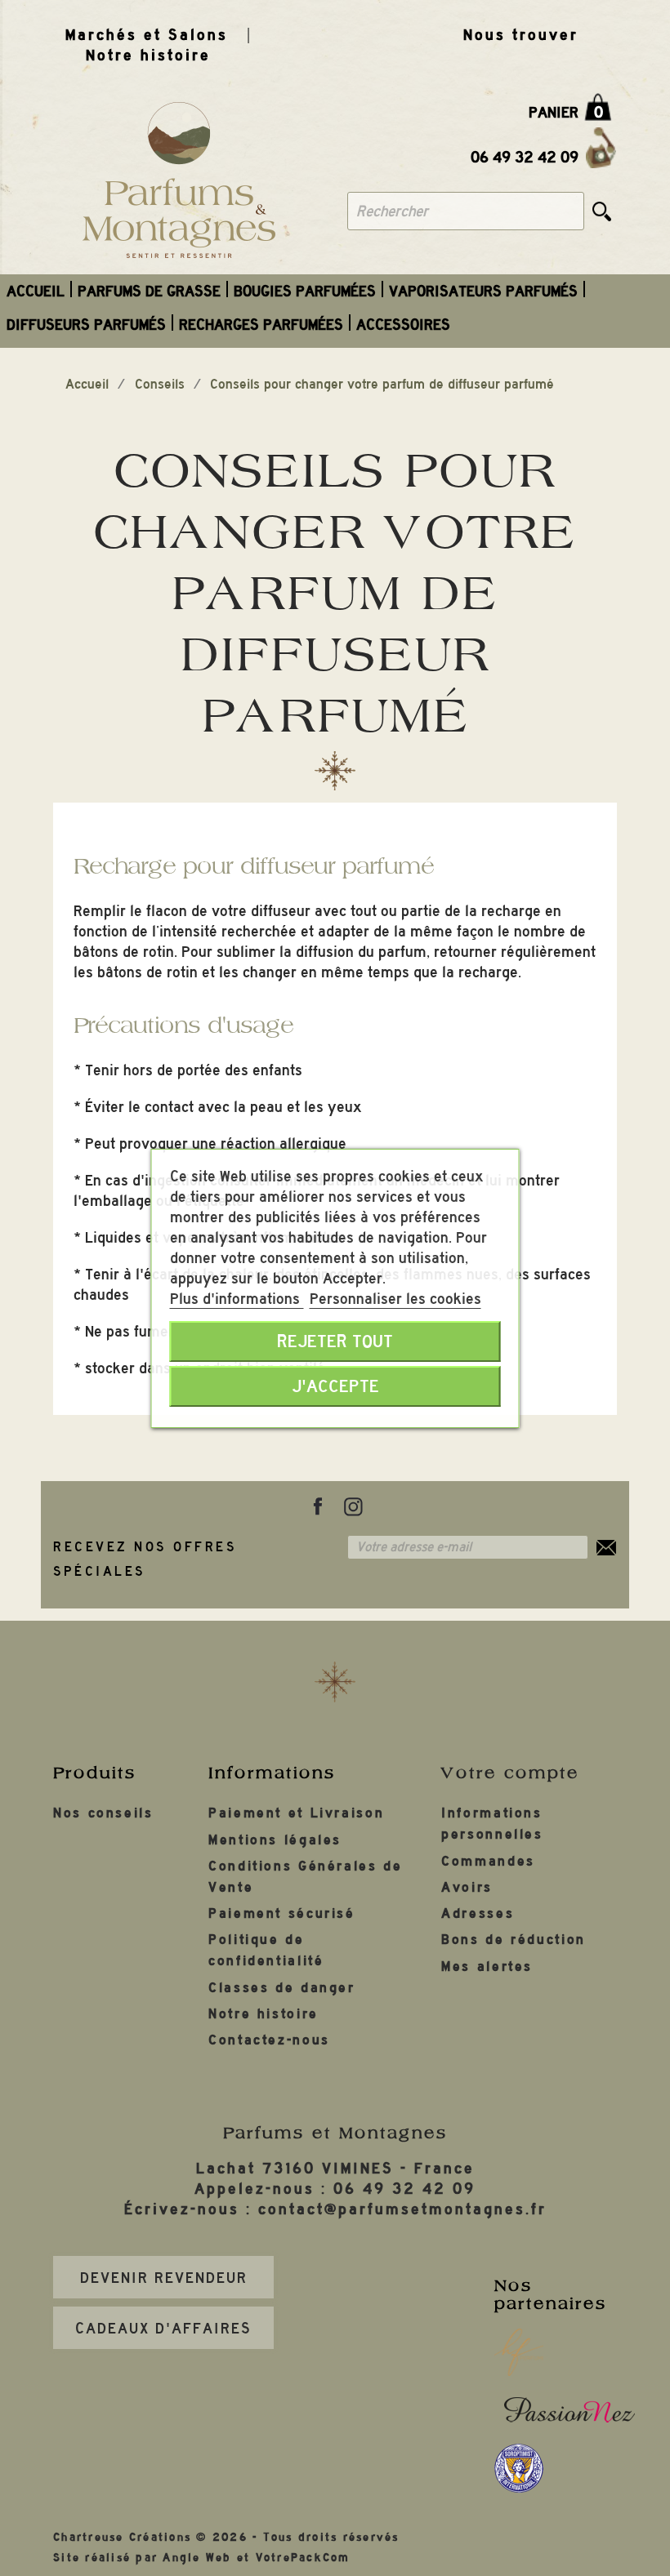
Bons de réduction (514, 1940)
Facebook (318, 1506)
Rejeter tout (335, 1341)
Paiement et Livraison (296, 1813)
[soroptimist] (519, 2468)
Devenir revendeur (164, 2278)
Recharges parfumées (261, 325)
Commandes (488, 1861)
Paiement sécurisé (282, 1913)
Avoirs (467, 1887)
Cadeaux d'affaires (163, 2328)
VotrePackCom (303, 2558)
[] (602, 211)
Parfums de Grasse (149, 291)
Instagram (353, 1506)
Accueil (36, 291)
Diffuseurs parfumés (86, 325)
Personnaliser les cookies (395, 1299)
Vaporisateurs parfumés (483, 291)
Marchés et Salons (147, 35)
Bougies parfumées (305, 291)
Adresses (478, 1913)
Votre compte (510, 1773)
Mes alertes (487, 1966)
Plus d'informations (237, 1299)
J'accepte (335, 1386)
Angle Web (197, 2558)
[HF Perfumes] (519, 2352)
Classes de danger (282, 1988)
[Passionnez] (570, 2409)
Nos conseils (103, 1813)
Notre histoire (148, 55)
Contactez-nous (269, 2040)
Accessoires (403, 325)
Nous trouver (521, 35)
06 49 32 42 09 (525, 157)
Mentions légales (275, 1840)
